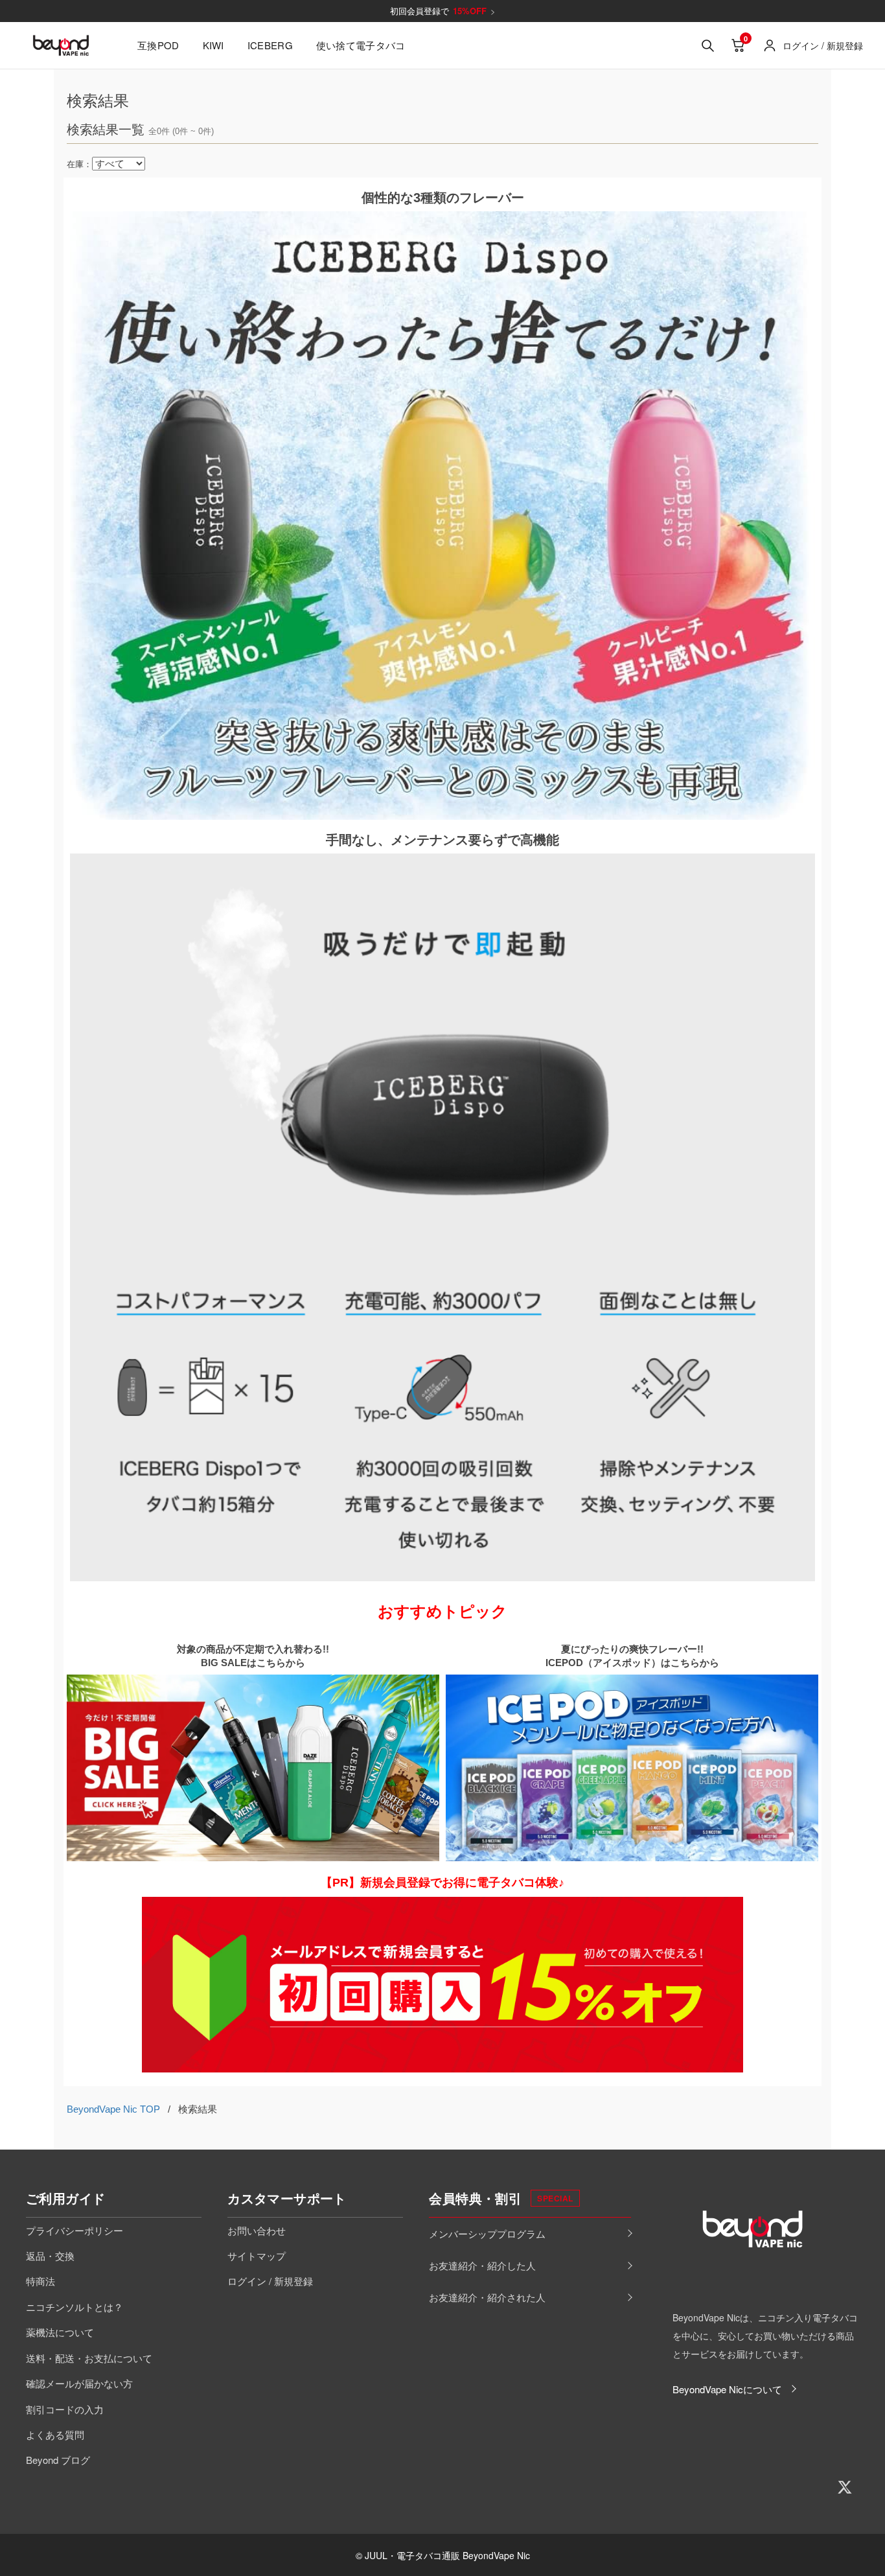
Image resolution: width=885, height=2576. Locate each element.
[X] (845, 2487)
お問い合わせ (257, 2230)
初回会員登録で (443, 11)
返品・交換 (50, 2256)
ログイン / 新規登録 (270, 2281)
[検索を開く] (707, 45)
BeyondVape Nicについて (727, 2389)
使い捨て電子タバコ (361, 45)
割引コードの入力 (65, 2409)
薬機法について (60, 2332)
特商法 (40, 2281)
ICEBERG (270, 45)
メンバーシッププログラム (487, 2234)
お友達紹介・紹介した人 (482, 2265)
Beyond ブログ (58, 2460)
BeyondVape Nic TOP (113, 2109)
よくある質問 (55, 2434)
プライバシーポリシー (75, 2230)
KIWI (213, 45)
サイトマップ (257, 2256)
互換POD (158, 45)
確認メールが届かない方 (79, 2383)
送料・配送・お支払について (89, 2358)
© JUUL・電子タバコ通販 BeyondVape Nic (443, 2555)
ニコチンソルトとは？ (75, 2307)
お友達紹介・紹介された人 (487, 2297)
